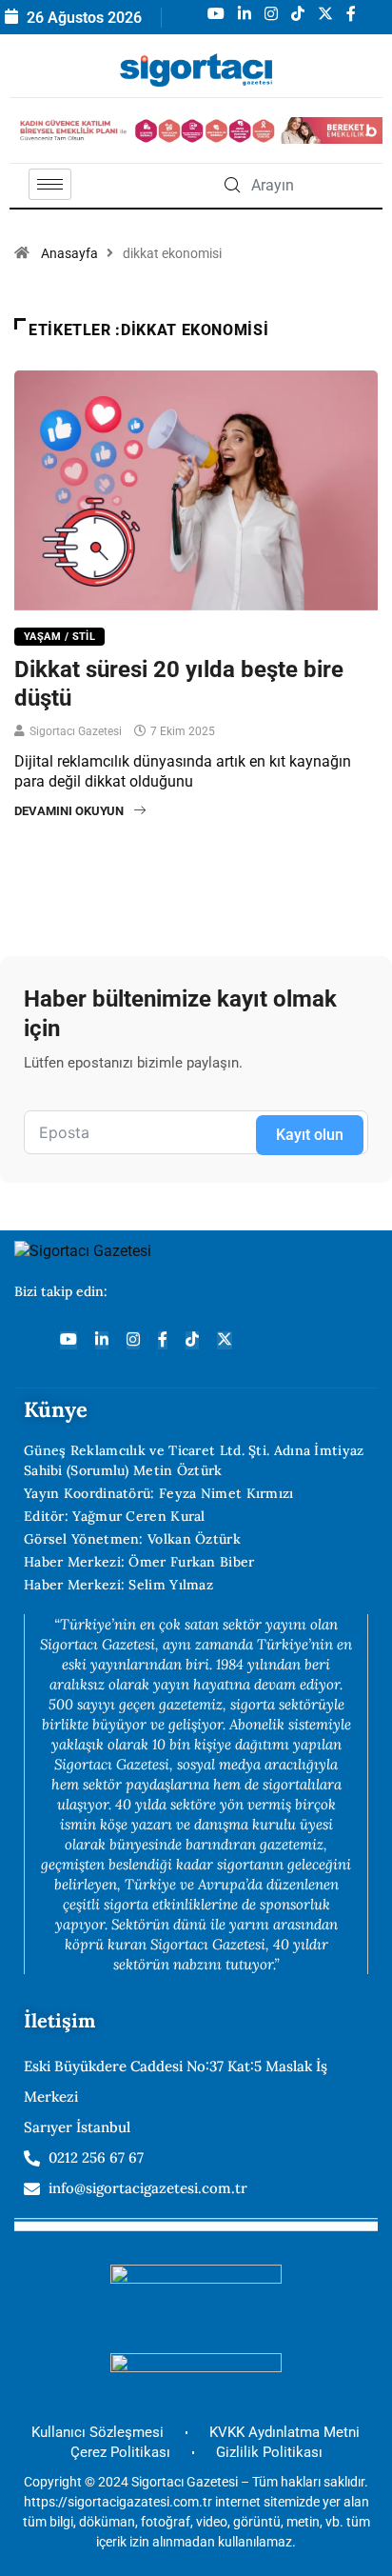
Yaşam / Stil (59, 637)
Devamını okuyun (69, 811)
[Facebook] (163, 1340)
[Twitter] (225, 1340)
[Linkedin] (102, 1340)
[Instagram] (133, 1340)
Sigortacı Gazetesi (76, 731)
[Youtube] (69, 1340)
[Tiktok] (192, 1340)
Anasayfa (69, 253)
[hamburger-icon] (50, 184)
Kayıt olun (310, 1135)
